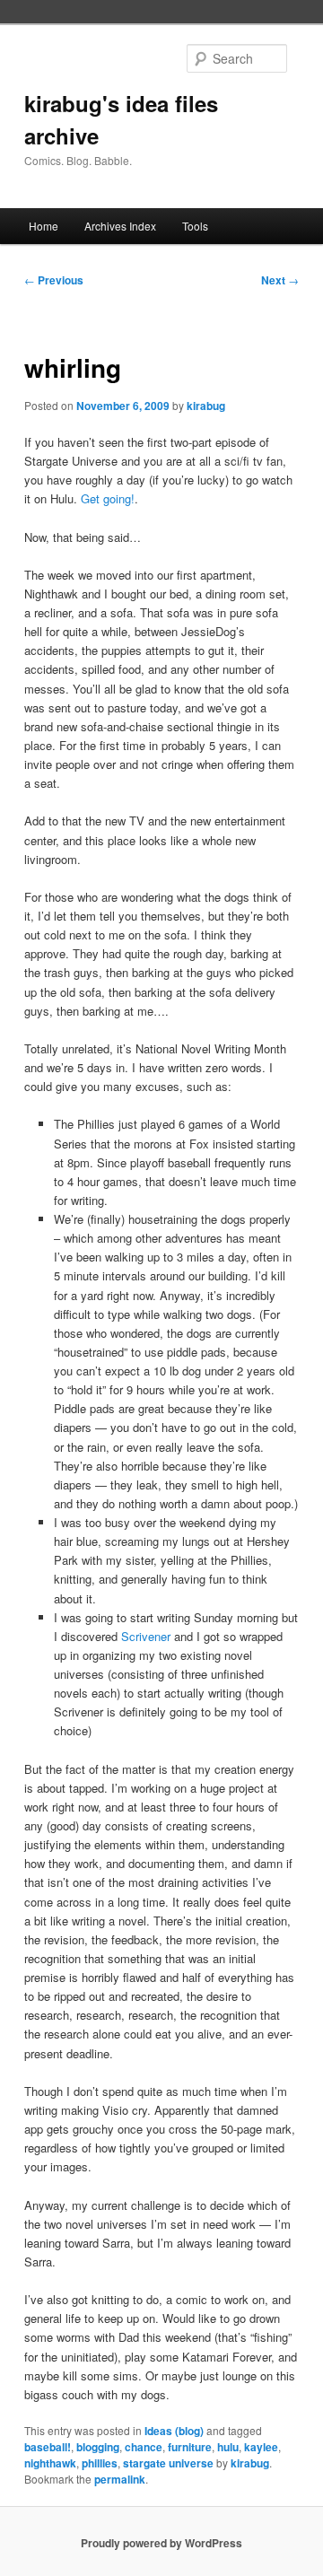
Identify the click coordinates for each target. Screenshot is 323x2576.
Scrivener (146, 1636)
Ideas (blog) (174, 2431)
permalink (120, 2479)
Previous (54, 280)
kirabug (206, 406)
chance (144, 2447)
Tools (195, 226)
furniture (190, 2447)
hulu (228, 2447)
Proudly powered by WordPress (161, 2543)
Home (44, 226)
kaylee (261, 2447)
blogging (98, 2447)
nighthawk (50, 2463)
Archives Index (120, 226)
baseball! (48, 2447)
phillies (100, 2463)
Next (280, 280)
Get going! (108, 498)
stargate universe (168, 2463)
